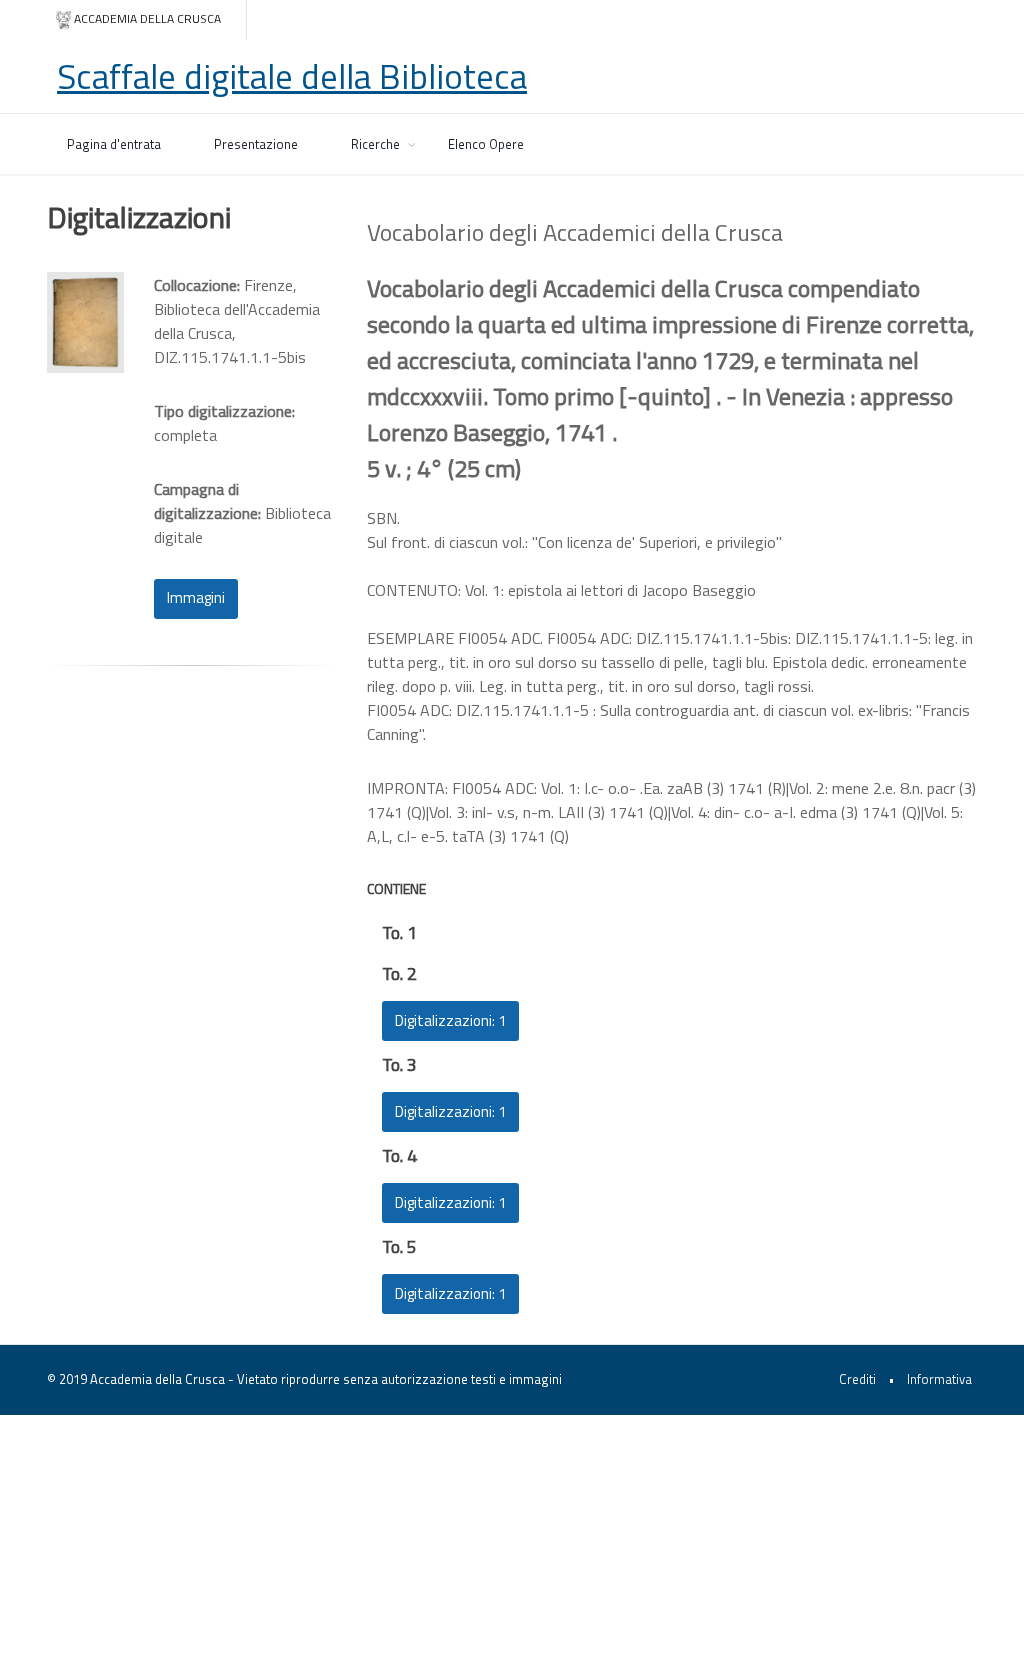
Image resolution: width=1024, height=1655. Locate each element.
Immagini (196, 597)
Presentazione (256, 144)
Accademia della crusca (147, 18)
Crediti (857, 1379)
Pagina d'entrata (114, 144)
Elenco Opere (486, 144)
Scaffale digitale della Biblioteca (292, 76)
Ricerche (375, 144)
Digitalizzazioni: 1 (450, 1020)
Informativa (939, 1379)
